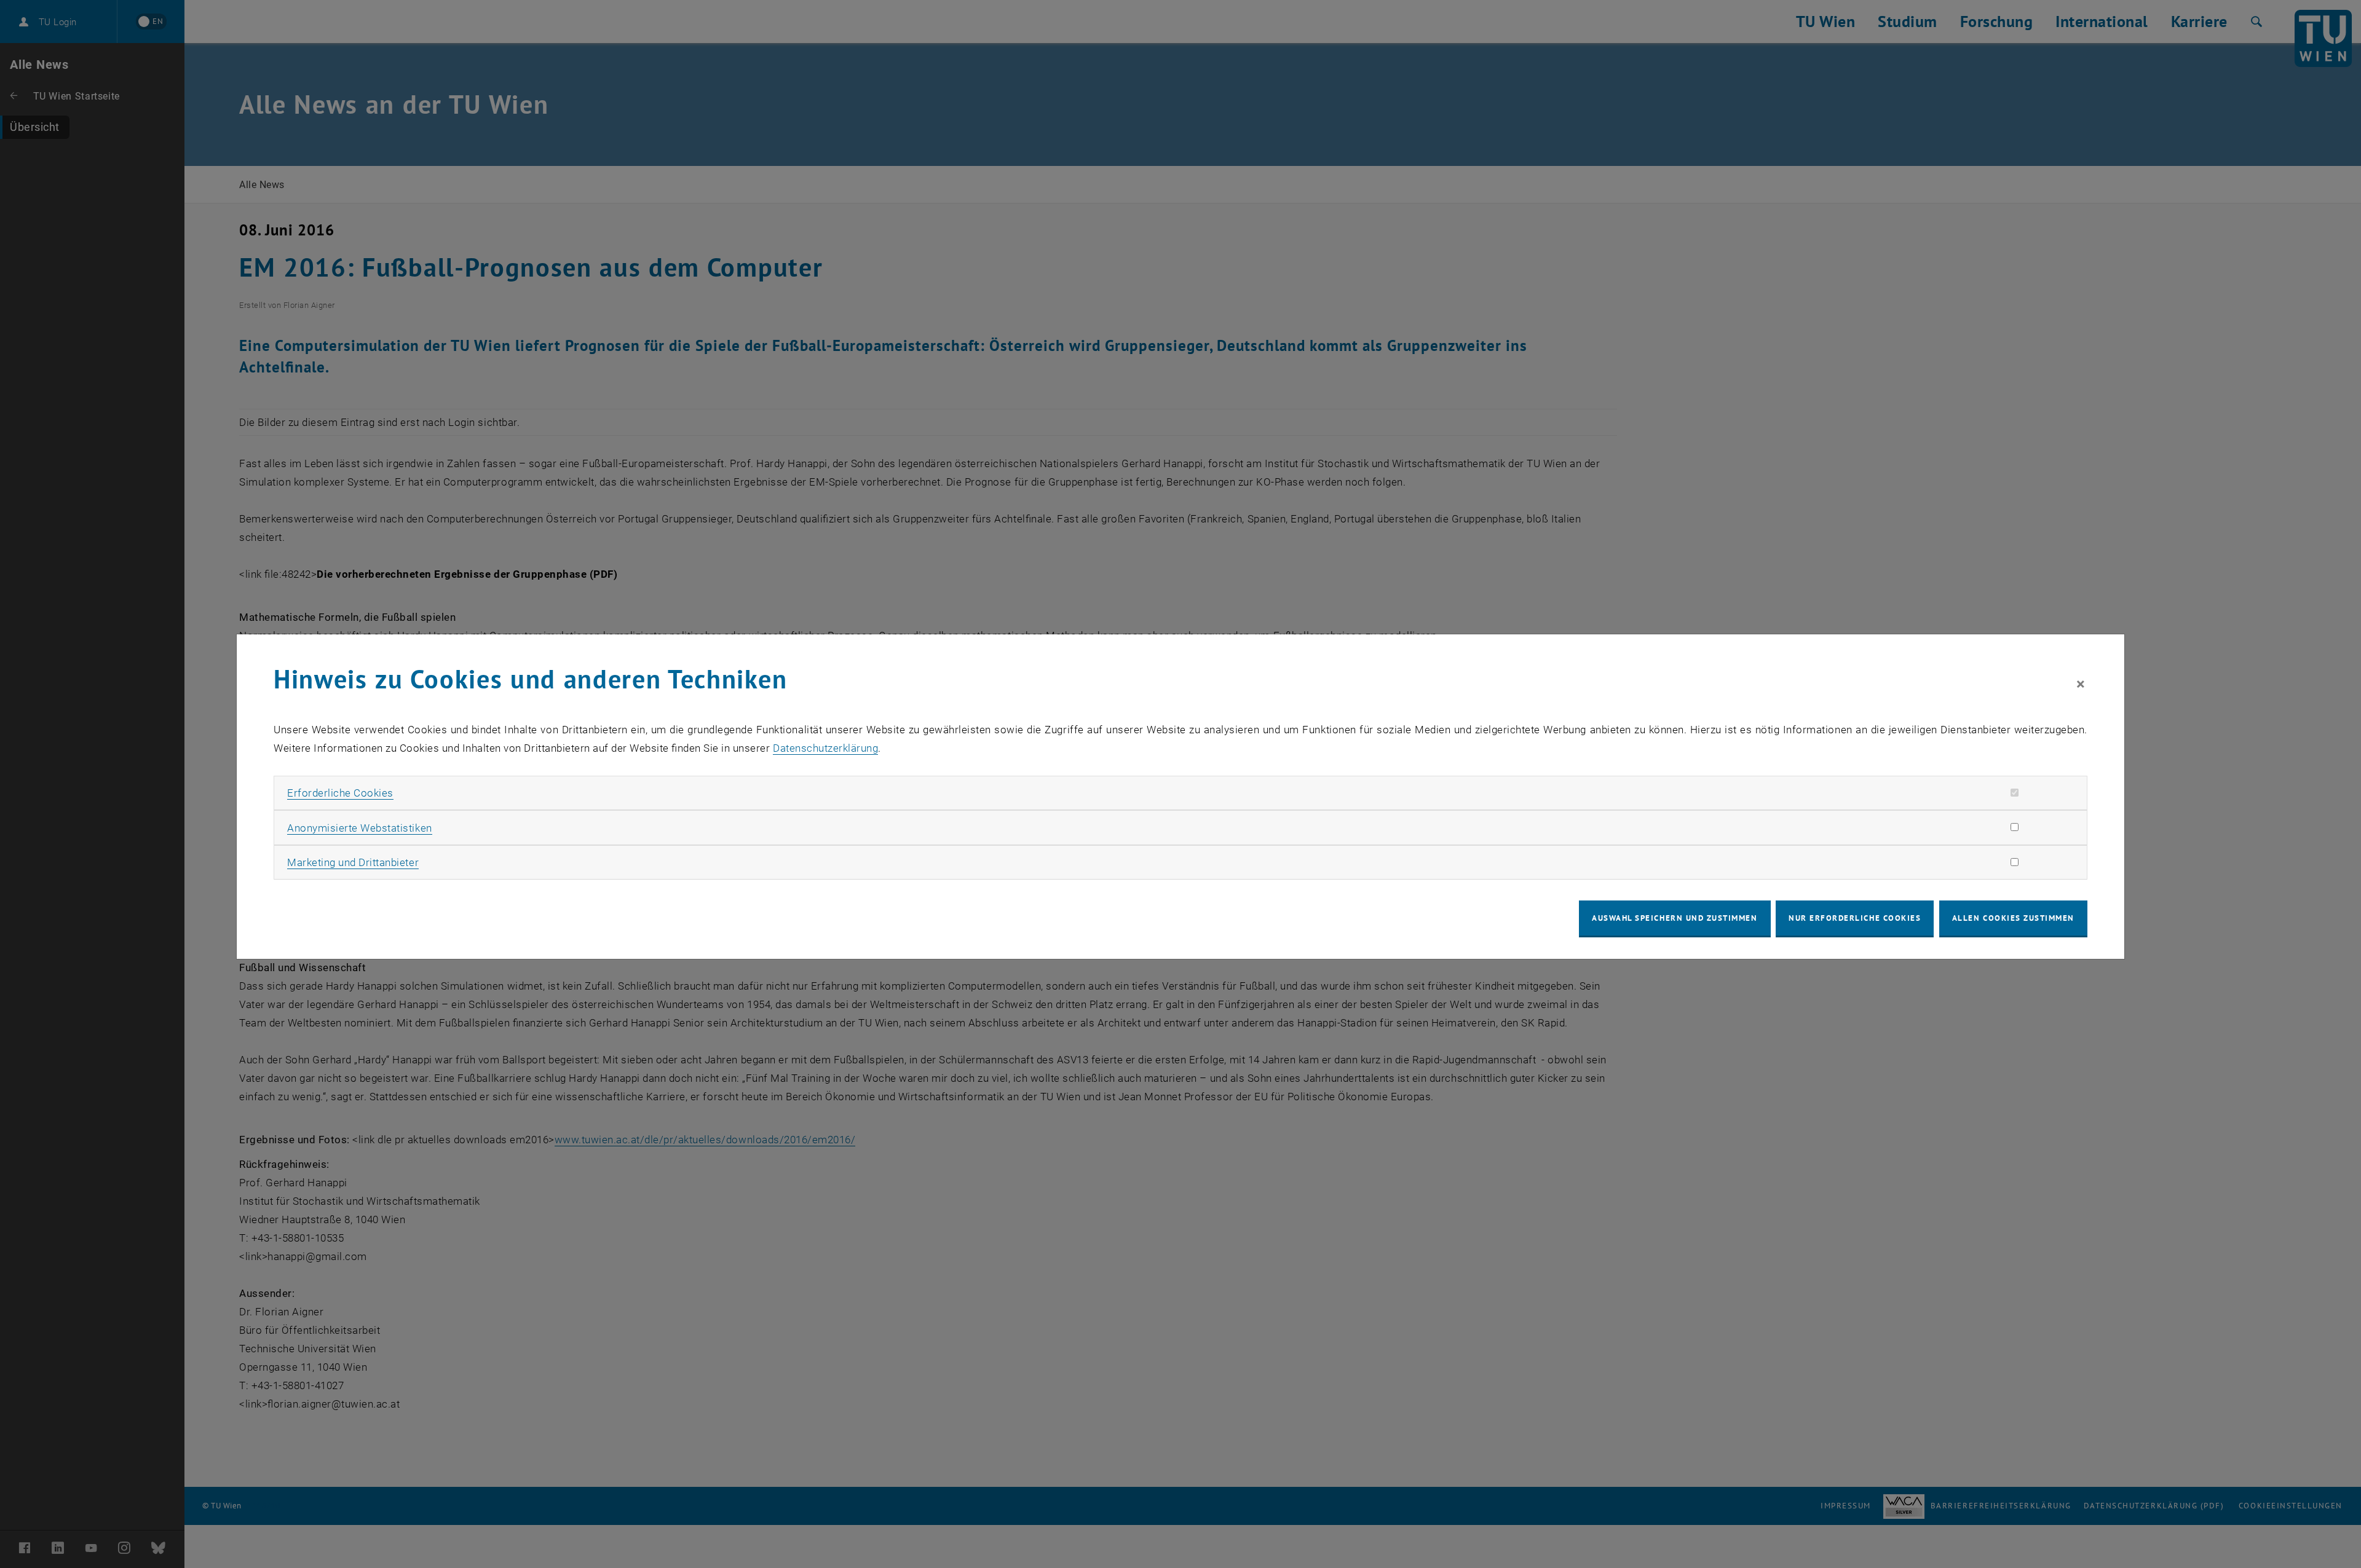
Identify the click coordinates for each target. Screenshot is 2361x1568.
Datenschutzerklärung (825, 748)
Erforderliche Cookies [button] (340, 793)
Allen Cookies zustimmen (2013, 918)
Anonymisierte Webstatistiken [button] (359, 828)
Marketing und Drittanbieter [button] (353, 862)
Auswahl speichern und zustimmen (1675, 918)
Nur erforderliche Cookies (1855, 918)
